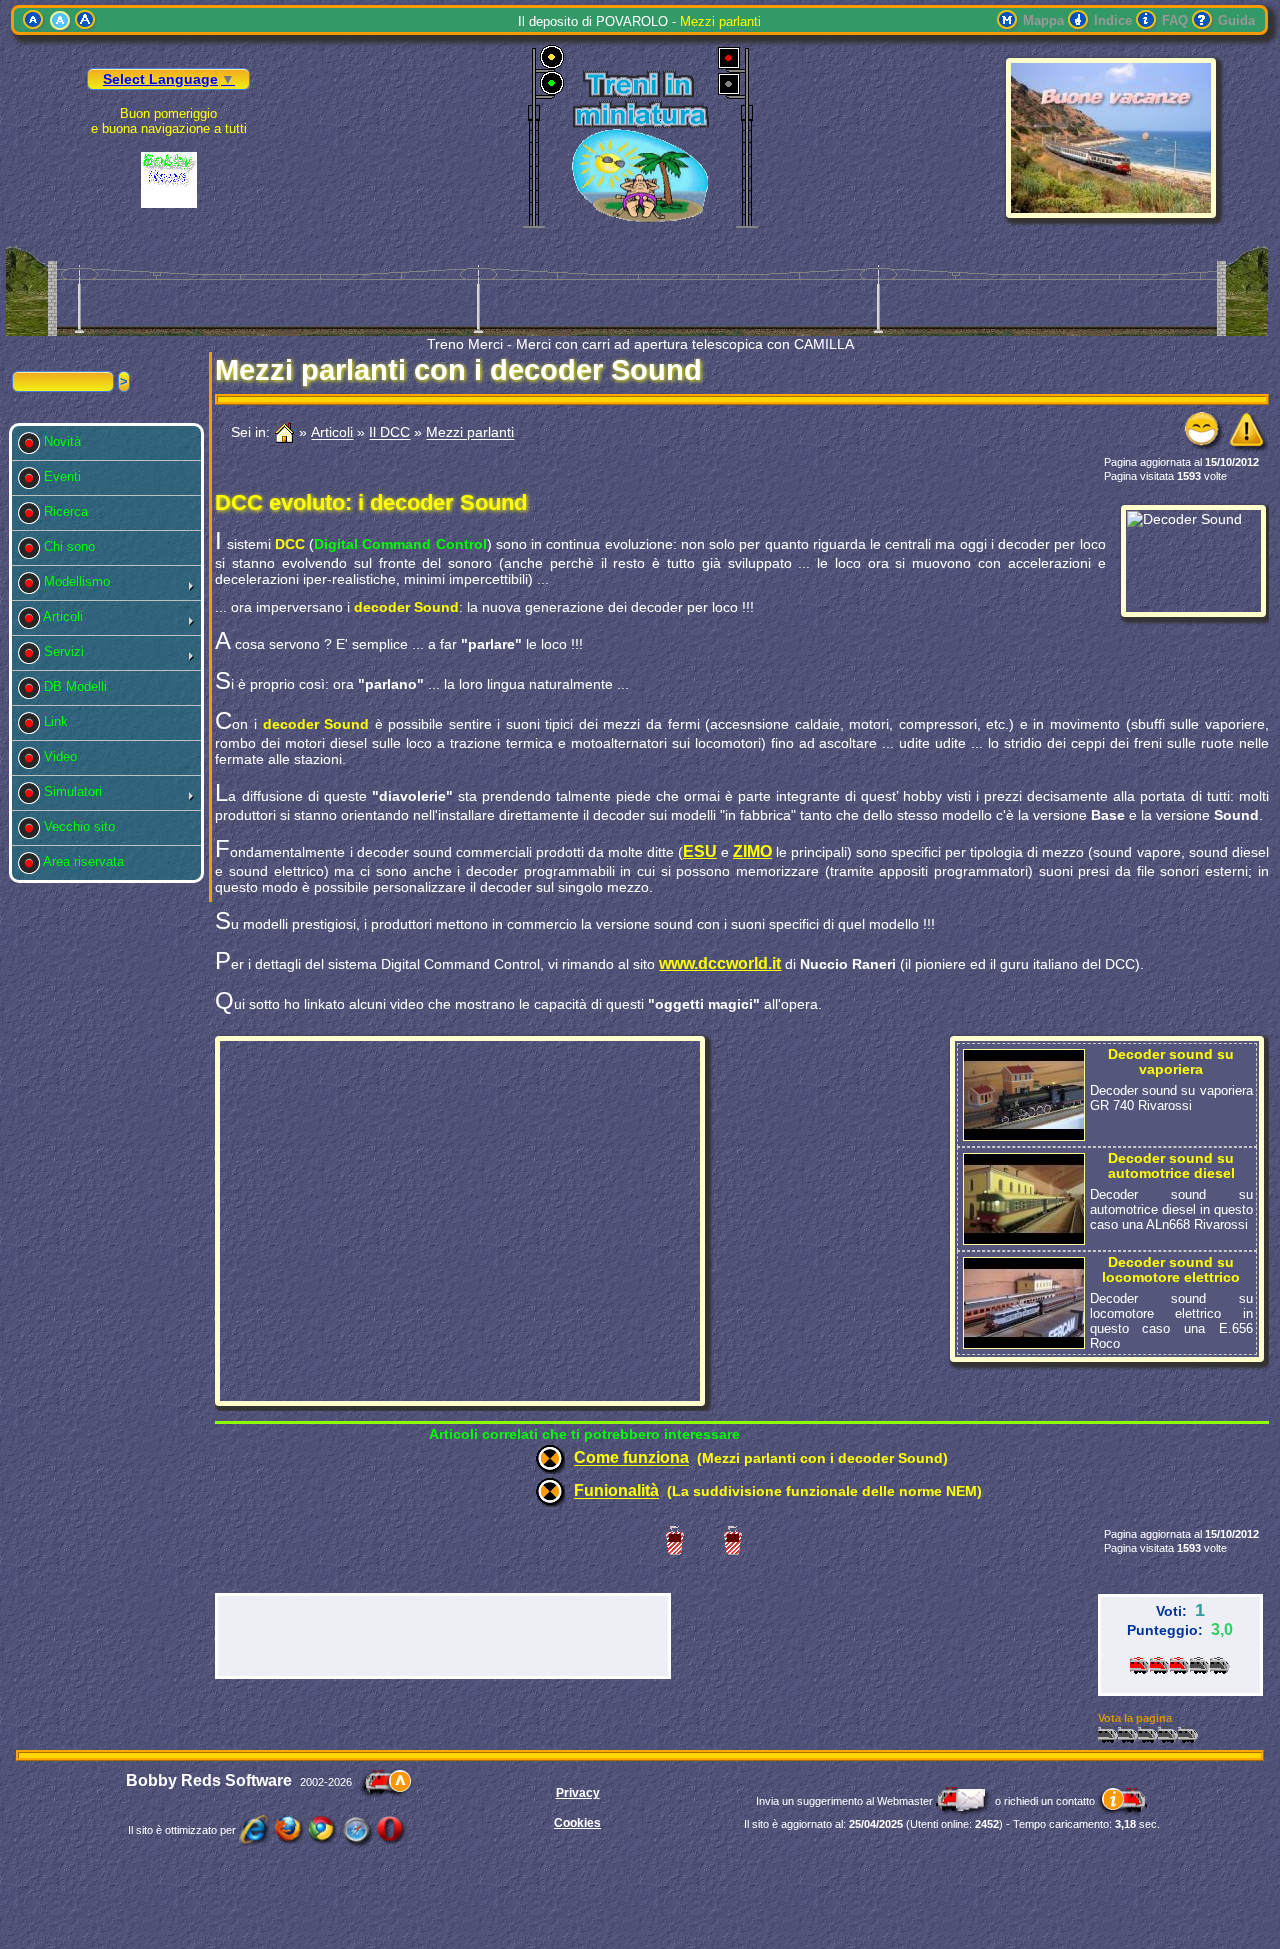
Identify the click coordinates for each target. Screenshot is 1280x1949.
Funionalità (616, 1491)
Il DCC (389, 433)
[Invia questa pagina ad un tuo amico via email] (1205, 447)
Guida (1236, 20)
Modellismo (81, 581)
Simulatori (77, 791)
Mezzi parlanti (470, 433)
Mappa (1043, 20)
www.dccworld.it (720, 963)
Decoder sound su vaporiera (1171, 1062)
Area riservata (88, 861)
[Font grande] (86, 20)
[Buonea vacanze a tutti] (1111, 213)
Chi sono (73, 546)
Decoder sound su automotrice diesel (1171, 1166)
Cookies (577, 1823)
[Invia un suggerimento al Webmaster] (964, 1801)
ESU (700, 851)
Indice (1113, 20)
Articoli (67, 616)
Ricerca (70, 511)
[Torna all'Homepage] (284, 433)
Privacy (578, 1793)
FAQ (1175, 20)
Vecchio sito (83, 826)
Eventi (66, 476)
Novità (66, 441)
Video (64, 756)
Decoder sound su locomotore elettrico (1171, 1270)
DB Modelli (79, 686)
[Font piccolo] (34, 20)
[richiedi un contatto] (1122, 1801)
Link (60, 721)
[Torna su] (385, 1782)
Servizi (68, 651)
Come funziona (631, 1458)
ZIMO (752, 851)
